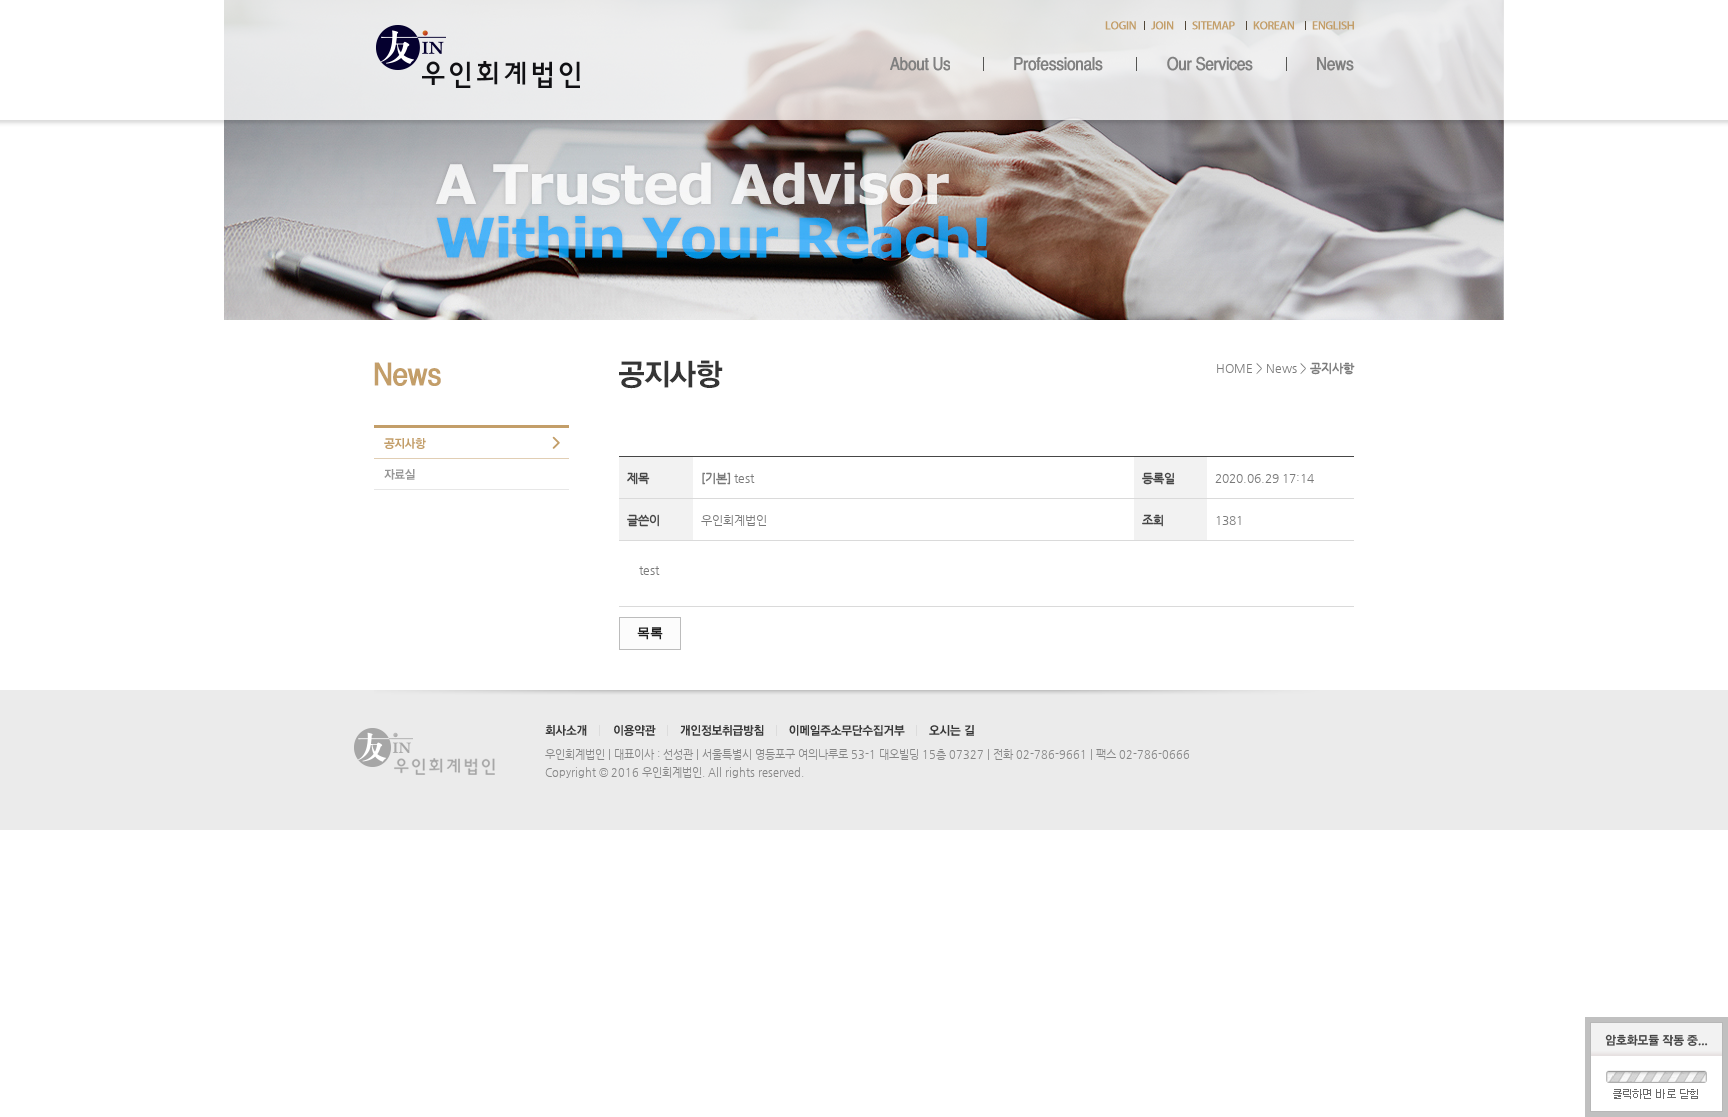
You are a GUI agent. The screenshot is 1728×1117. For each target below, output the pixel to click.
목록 (650, 632)
